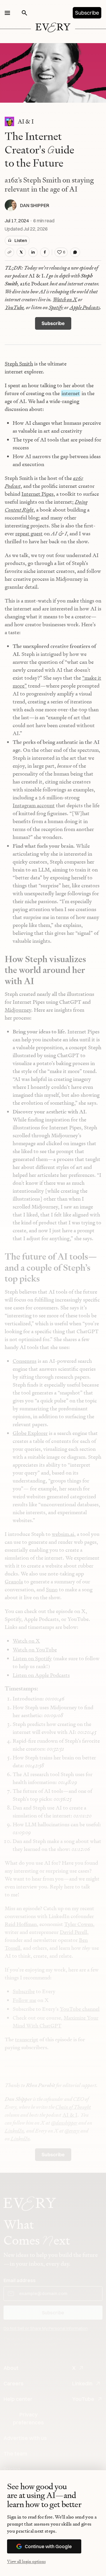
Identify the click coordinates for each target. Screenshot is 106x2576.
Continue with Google (48, 2546)
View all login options (26, 2561)
